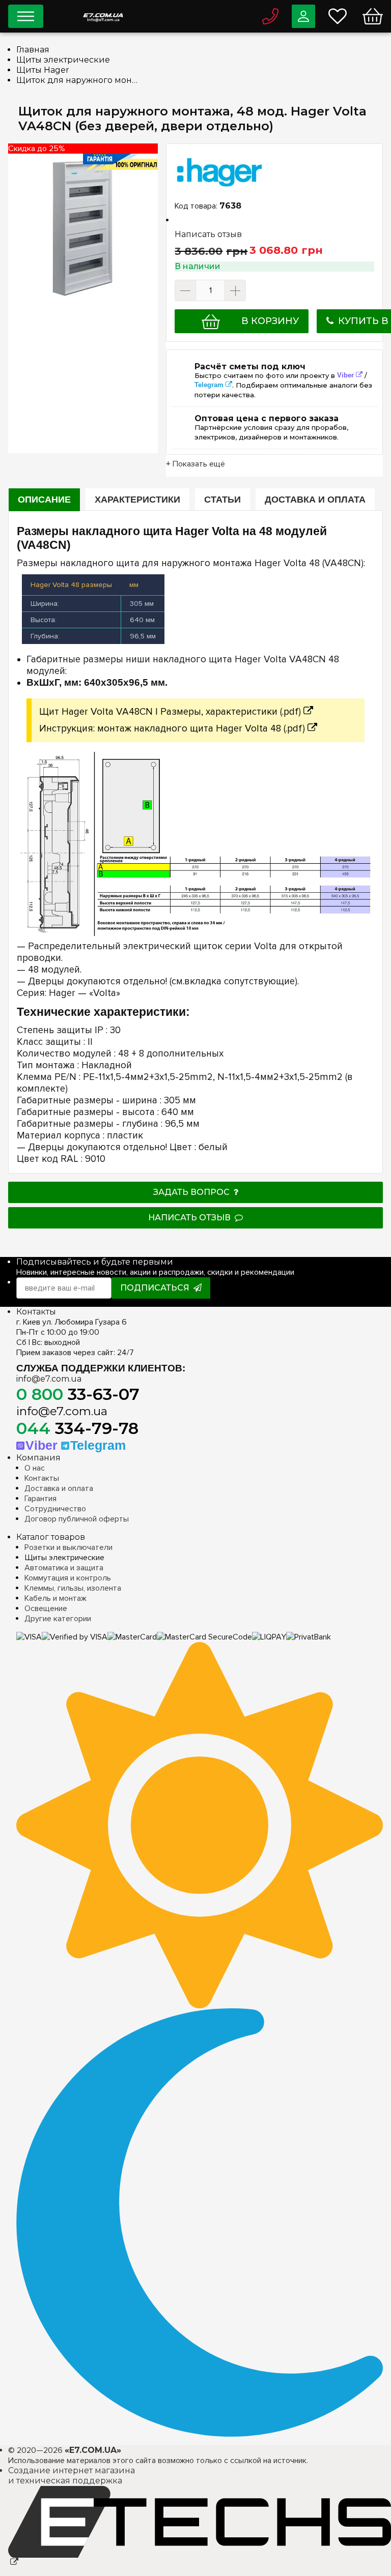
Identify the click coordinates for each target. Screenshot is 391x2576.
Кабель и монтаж (55, 1598)
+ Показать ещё (195, 464)
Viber (345, 375)
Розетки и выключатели (68, 1547)
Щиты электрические (64, 1558)
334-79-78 (77, 1428)
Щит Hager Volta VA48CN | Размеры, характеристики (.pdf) (170, 712)
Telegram (209, 385)
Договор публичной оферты (77, 1519)
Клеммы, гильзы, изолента (73, 1588)
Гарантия (40, 1499)
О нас (35, 1468)
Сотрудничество (55, 1509)
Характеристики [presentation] (137, 500)
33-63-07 (78, 1394)
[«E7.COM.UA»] (103, 14)
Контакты (42, 1478)
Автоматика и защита (64, 1568)
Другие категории (58, 1619)
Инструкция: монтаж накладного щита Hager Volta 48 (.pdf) (172, 729)
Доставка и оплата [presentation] (315, 500)
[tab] (44, 500)
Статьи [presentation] (222, 500)
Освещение (46, 1608)
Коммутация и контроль (68, 1578)
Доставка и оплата (59, 1488)
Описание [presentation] (44, 500)
